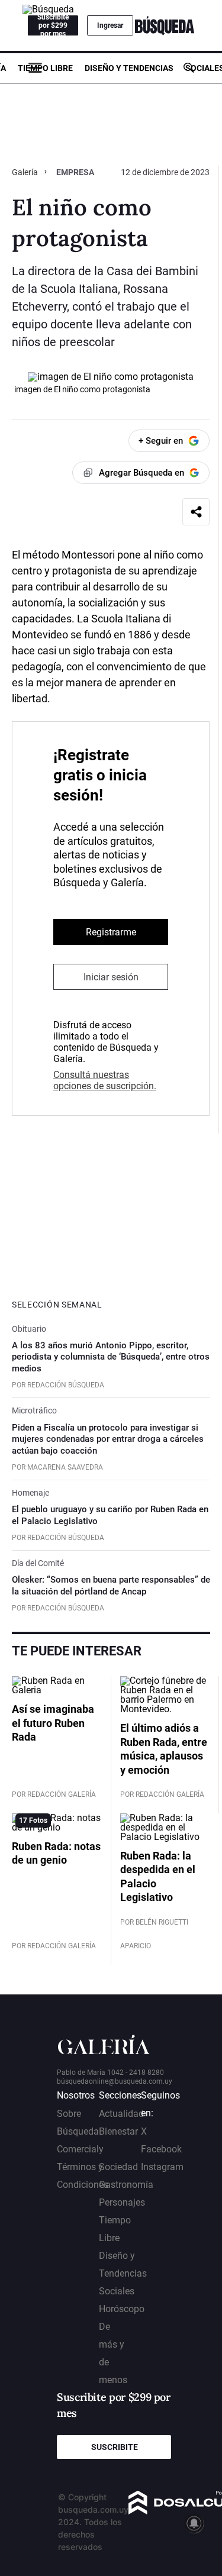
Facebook (161, 2149)
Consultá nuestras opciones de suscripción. (105, 1080)
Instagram (162, 2167)
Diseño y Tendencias (129, 68)
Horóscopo (122, 2309)
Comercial (78, 2149)
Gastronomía (126, 2185)
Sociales (117, 2291)
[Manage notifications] (194, 2523)
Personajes (122, 2202)
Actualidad (121, 2114)
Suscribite (115, 2447)
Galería (26, 172)
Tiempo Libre (45, 68)
